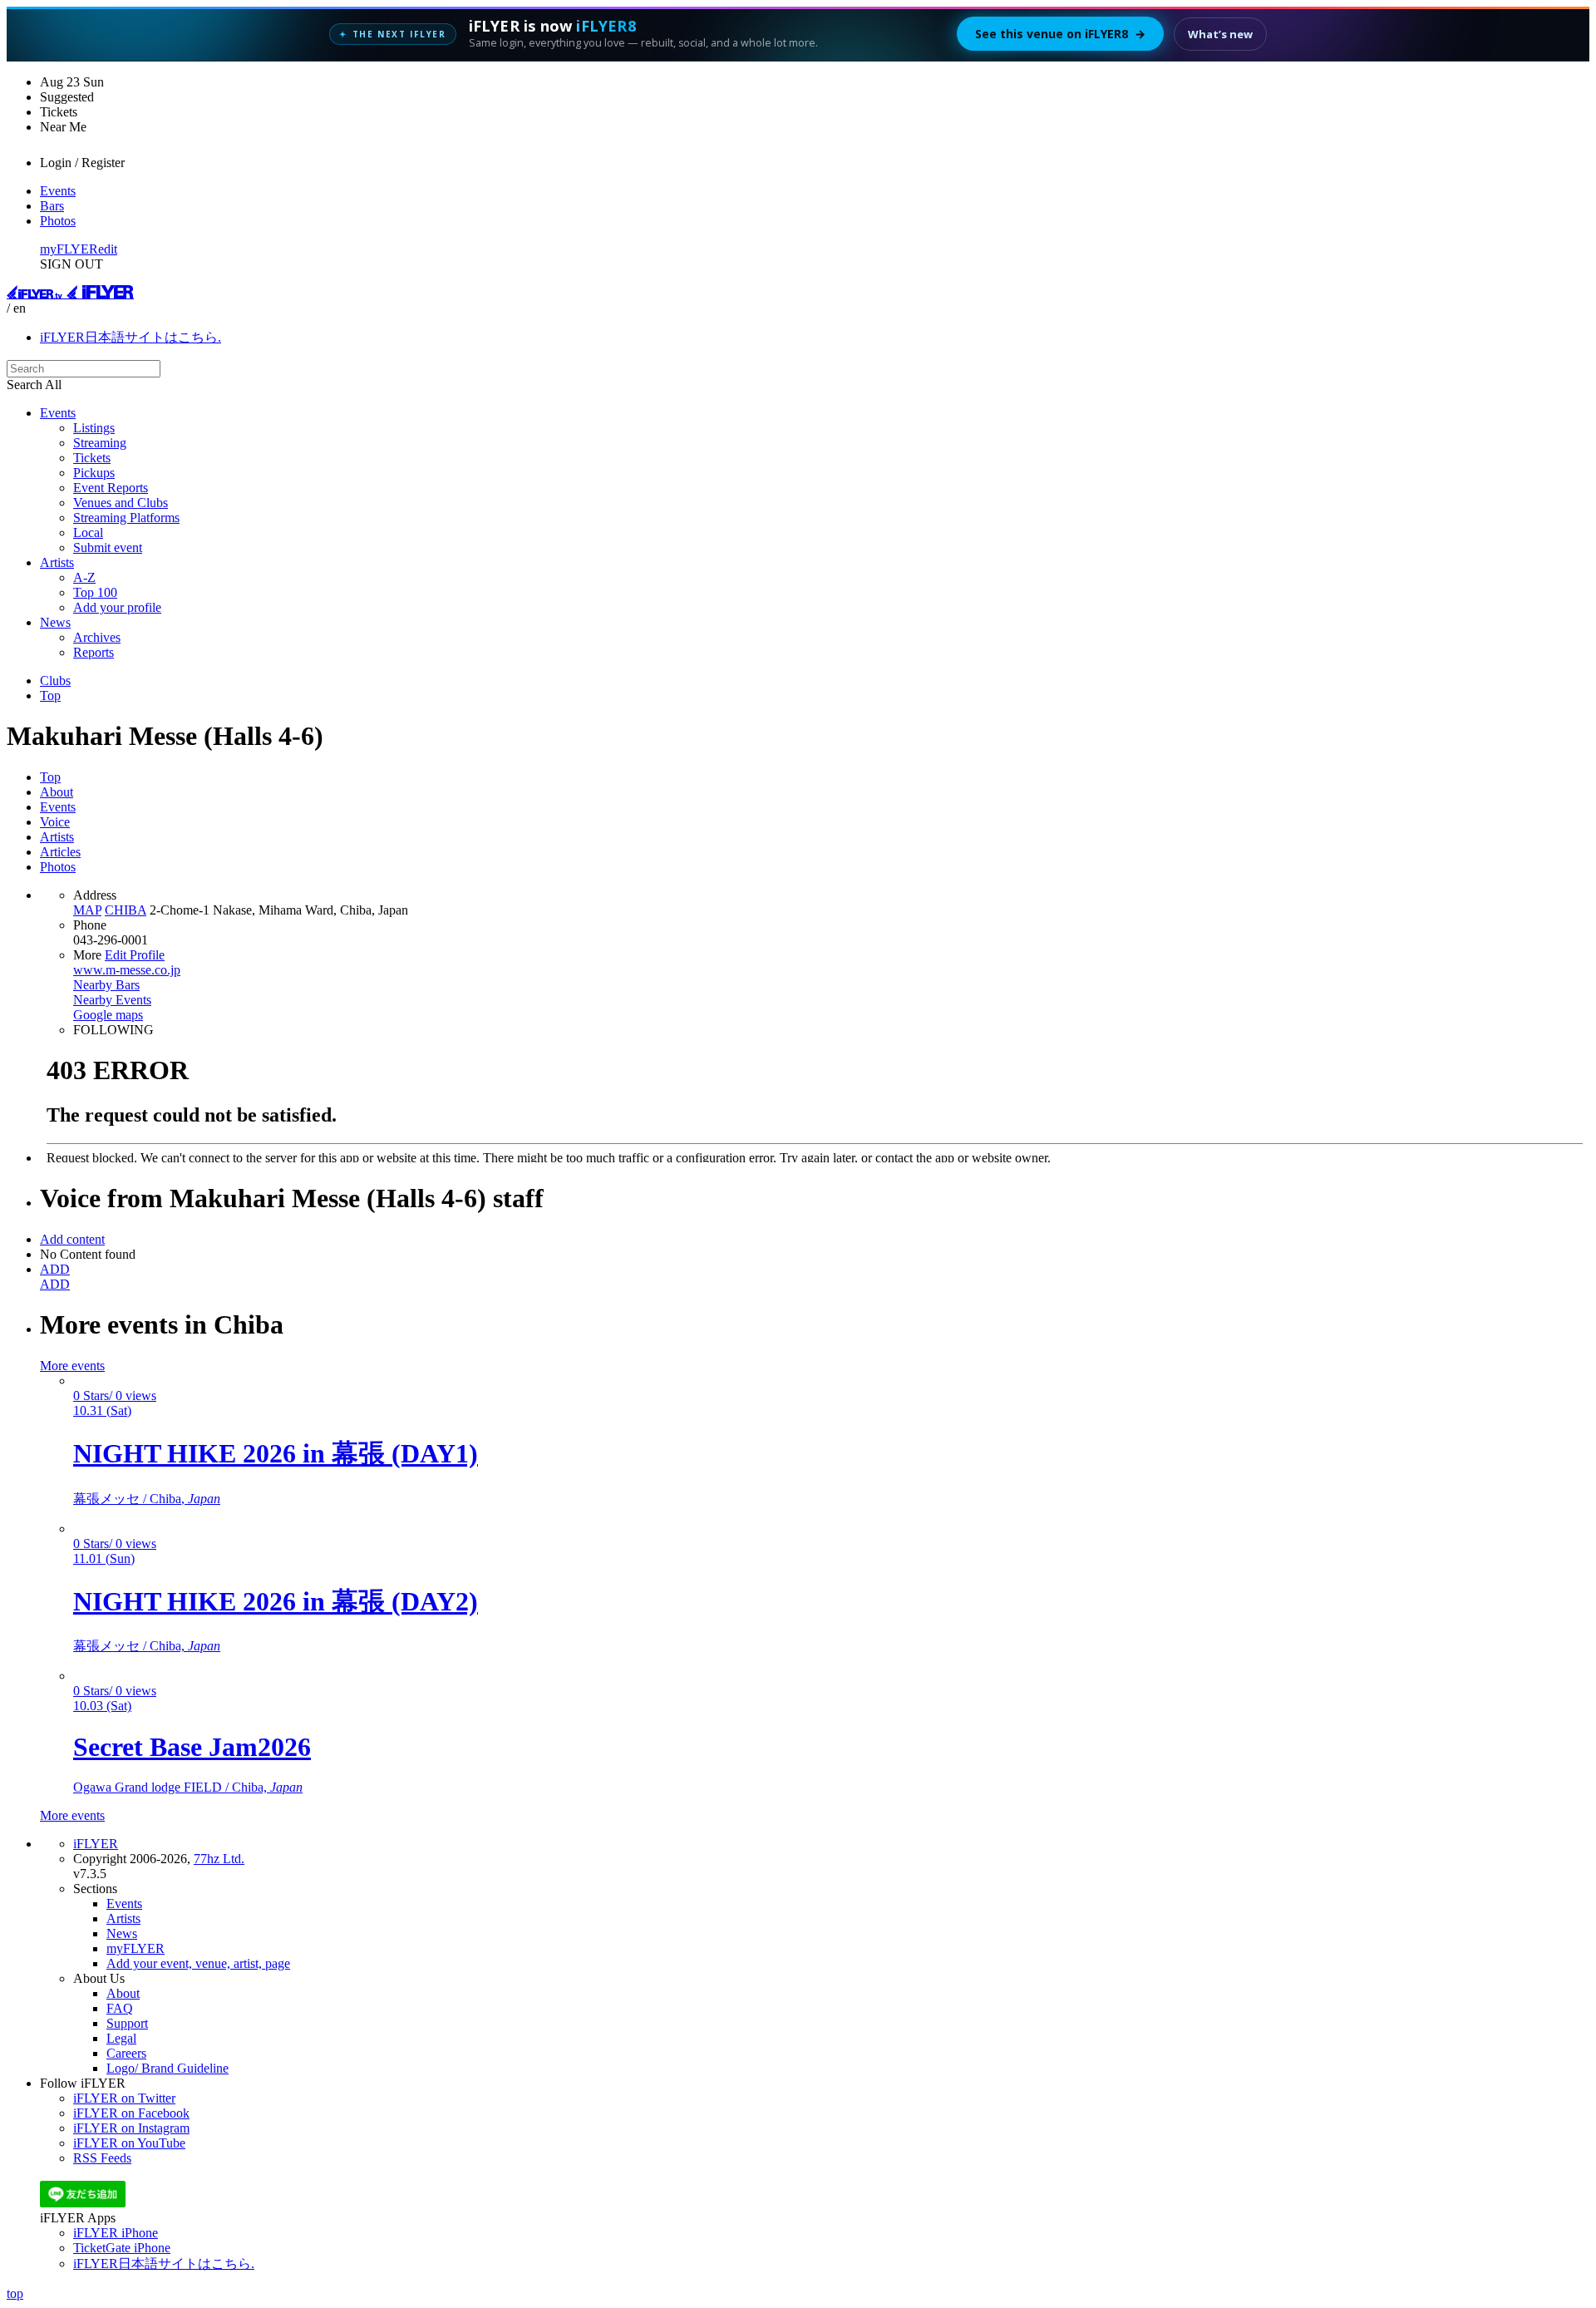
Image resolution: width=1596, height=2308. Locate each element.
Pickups (94, 473)
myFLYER (69, 249)
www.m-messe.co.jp (127, 970)
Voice (55, 822)
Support (127, 2023)
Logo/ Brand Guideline (167, 2068)
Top (50, 695)
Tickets (92, 458)
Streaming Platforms (126, 518)
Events (58, 191)
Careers (126, 2053)
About (57, 792)
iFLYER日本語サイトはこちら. (131, 337)
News (55, 622)
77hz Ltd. (219, 1859)
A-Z (84, 577)
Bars (52, 206)
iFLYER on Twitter (124, 2098)
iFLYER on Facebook (131, 2113)
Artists (57, 562)
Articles (60, 852)
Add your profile (117, 607)
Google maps (108, 1015)
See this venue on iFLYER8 (1060, 34)
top (15, 2293)
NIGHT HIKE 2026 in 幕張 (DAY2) (276, 1601)
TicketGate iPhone (122, 2248)
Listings (94, 428)
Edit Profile (135, 955)
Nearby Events (112, 1000)
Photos (58, 221)
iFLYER (96, 1844)
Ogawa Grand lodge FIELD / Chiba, (188, 1787)
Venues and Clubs (121, 503)
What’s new (1220, 34)
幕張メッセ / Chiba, (147, 1499)
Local (88, 533)
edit (108, 249)
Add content (72, 1239)
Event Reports (111, 488)
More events (72, 1366)
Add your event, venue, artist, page (198, 1963)
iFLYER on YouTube (129, 2143)
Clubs (55, 681)
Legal (121, 2038)
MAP (87, 910)
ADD (55, 1269)
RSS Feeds (102, 2158)
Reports (94, 652)
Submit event (108, 547)
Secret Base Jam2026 (192, 1747)
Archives (97, 637)
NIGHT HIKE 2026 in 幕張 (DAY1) (276, 1453)
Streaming (100, 443)
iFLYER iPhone (116, 2233)
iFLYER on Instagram (131, 2128)
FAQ (120, 2008)
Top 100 (95, 592)
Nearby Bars (106, 985)
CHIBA (126, 910)
